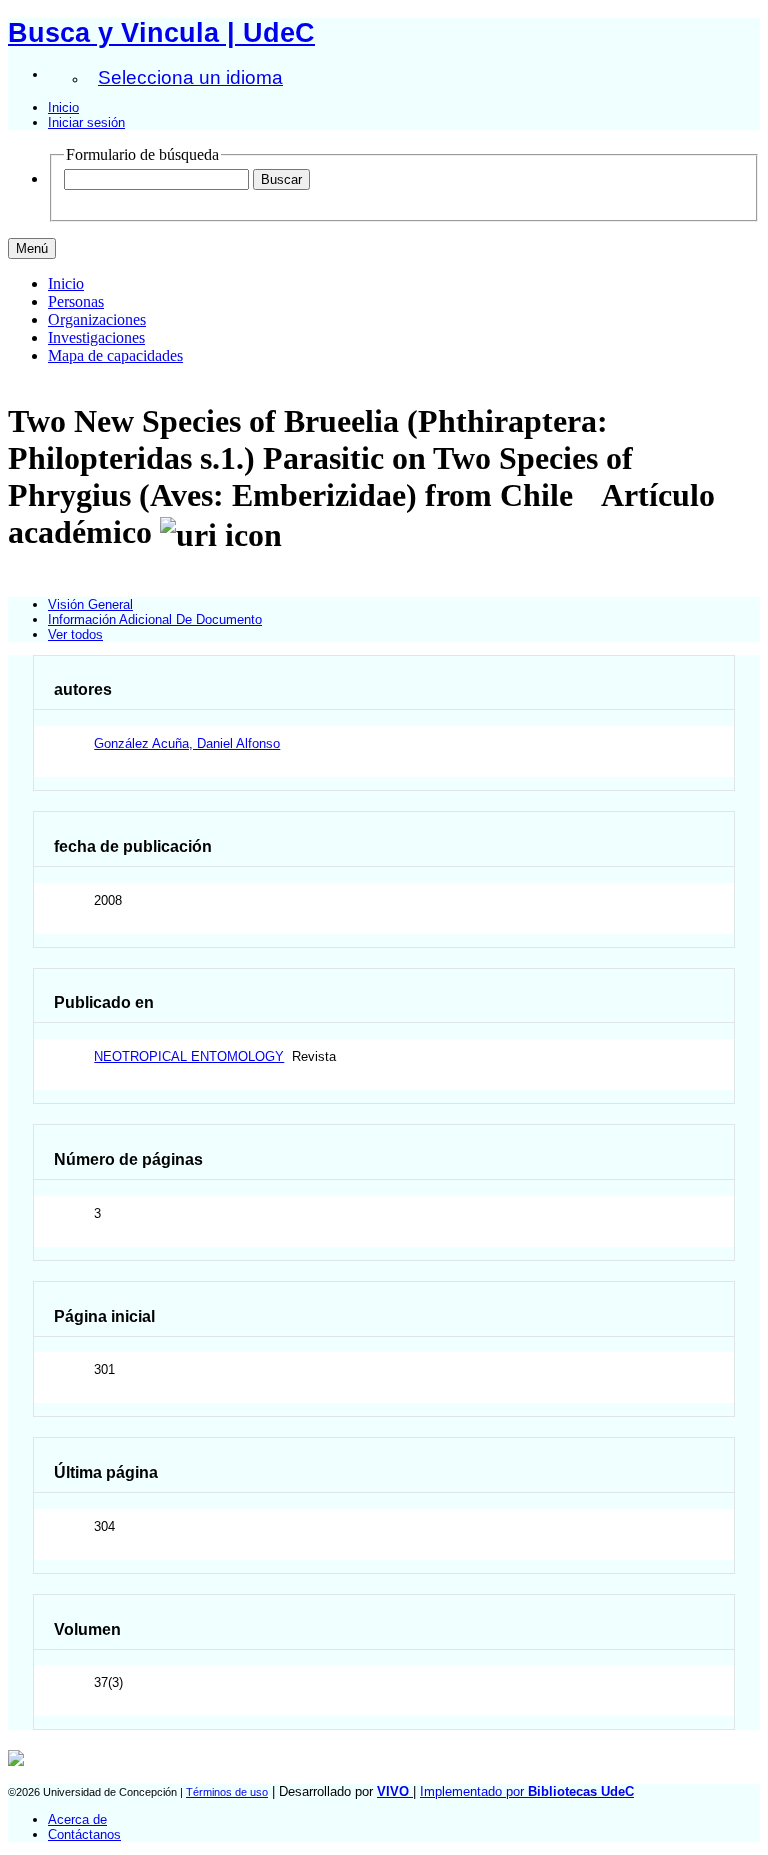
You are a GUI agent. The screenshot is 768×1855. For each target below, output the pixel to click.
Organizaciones (97, 319)
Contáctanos (84, 1834)
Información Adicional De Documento (155, 619)
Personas (76, 301)
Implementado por (527, 1791)
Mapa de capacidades (115, 355)
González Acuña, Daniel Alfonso (187, 743)
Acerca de (77, 1819)
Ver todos (75, 634)
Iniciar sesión (86, 122)
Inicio (63, 107)
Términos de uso (227, 1792)
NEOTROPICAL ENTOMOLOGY (189, 1056)
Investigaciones (96, 337)
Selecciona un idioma (190, 77)
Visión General (90, 604)
